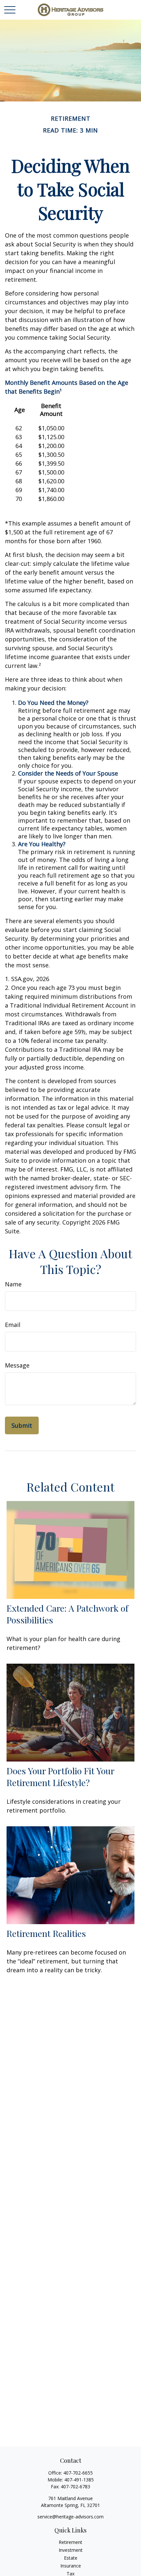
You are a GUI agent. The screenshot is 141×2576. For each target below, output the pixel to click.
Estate (71, 2558)
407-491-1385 (79, 2480)
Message (17, 1365)
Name (13, 1284)
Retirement (70, 2542)
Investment (71, 2550)
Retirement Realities (46, 1933)
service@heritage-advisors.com (70, 2517)
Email (13, 1325)
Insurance (71, 2566)
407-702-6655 (78, 2473)
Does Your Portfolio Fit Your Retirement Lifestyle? (60, 1777)
